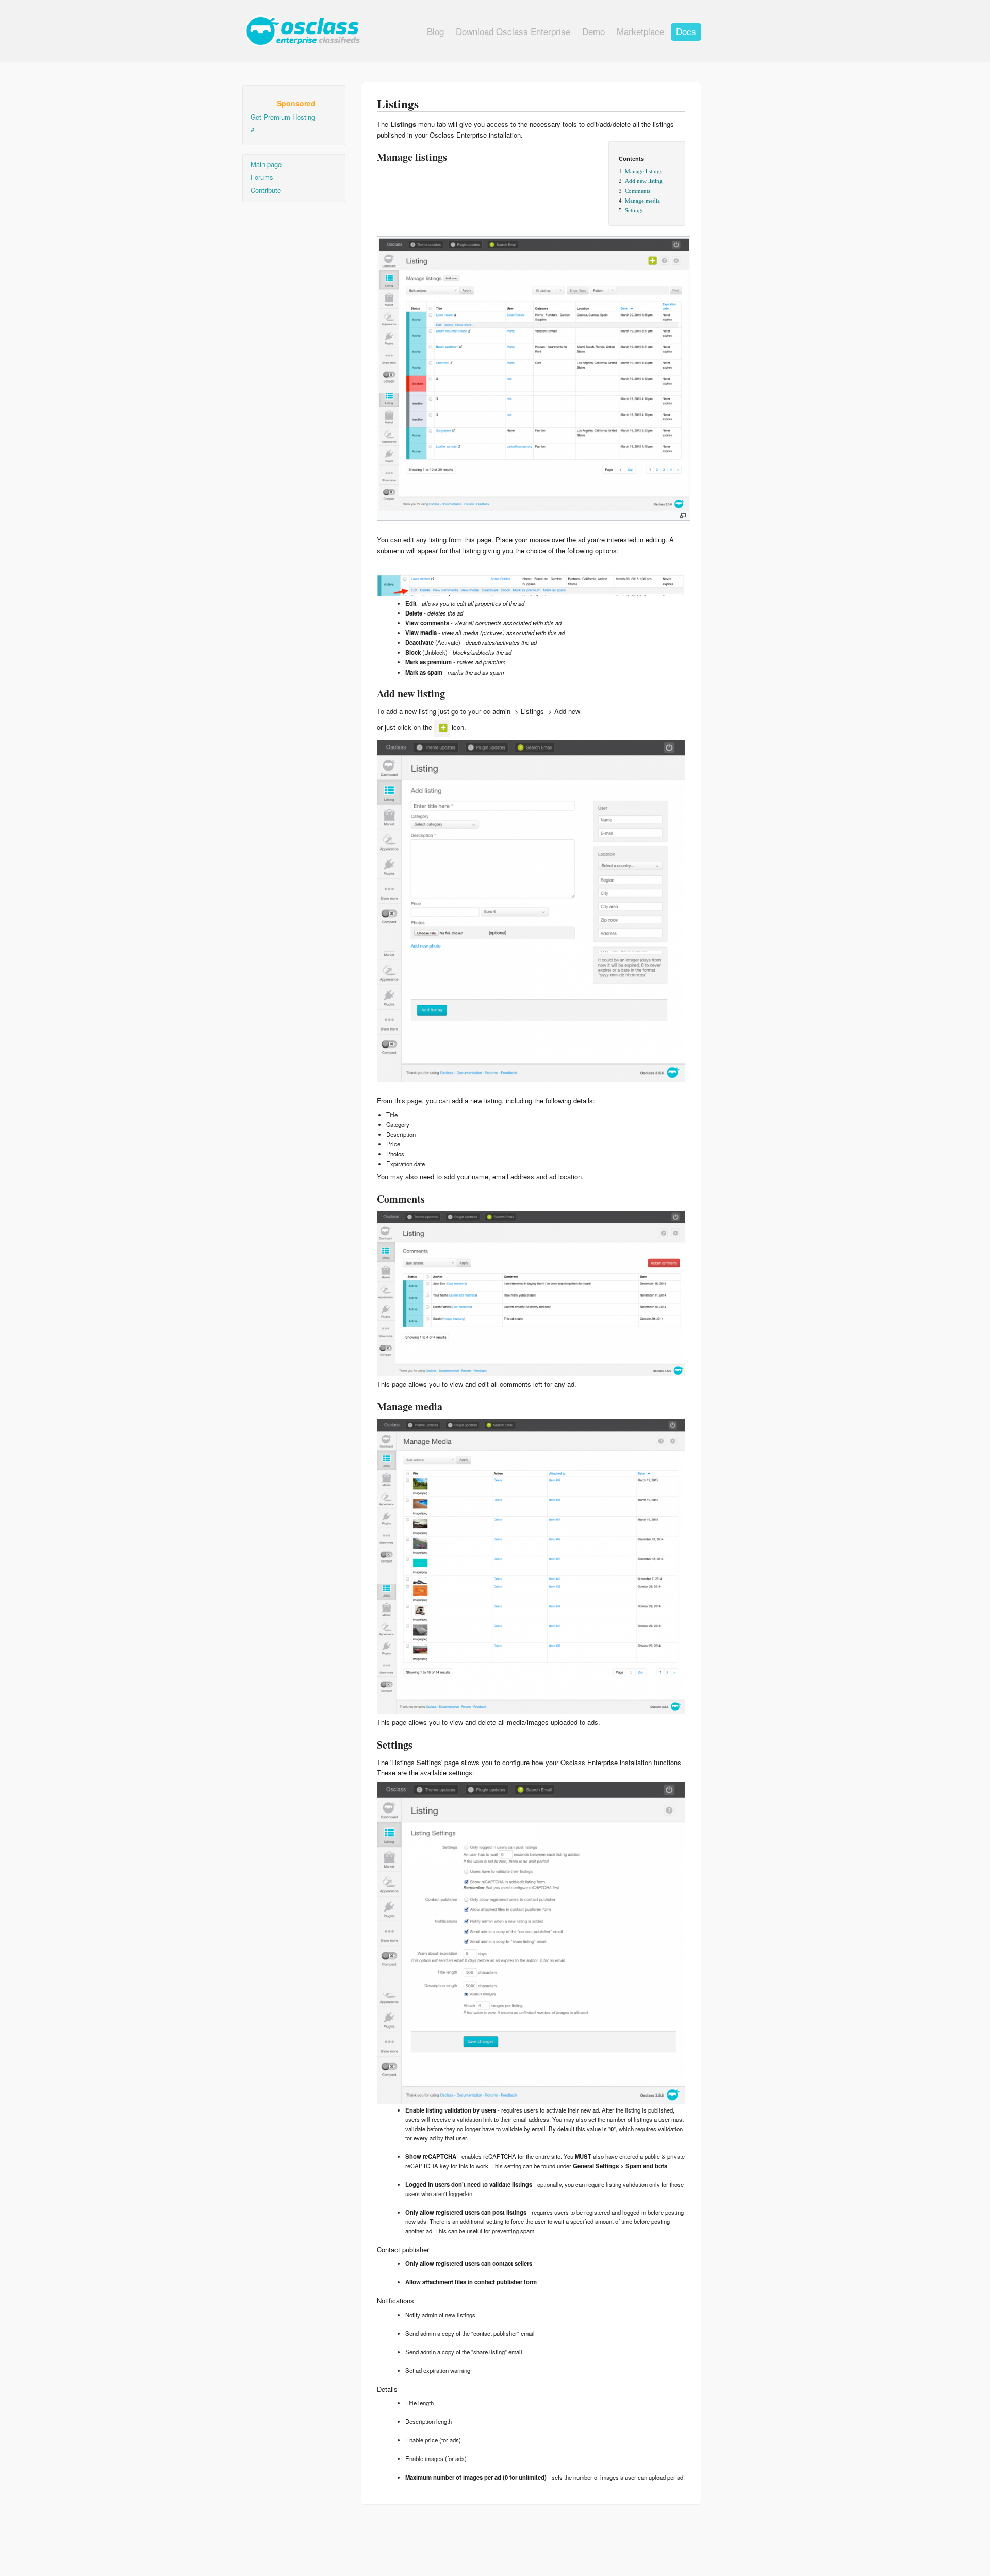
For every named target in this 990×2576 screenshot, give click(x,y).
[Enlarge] (683, 516)
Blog (435, 31)
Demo (593, 31)
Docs (686, 31)
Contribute (266, 190)
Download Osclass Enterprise (513, 31)
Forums (262, 177)
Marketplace (640, 31)
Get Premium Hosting (283, 117)
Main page (266, 164)
